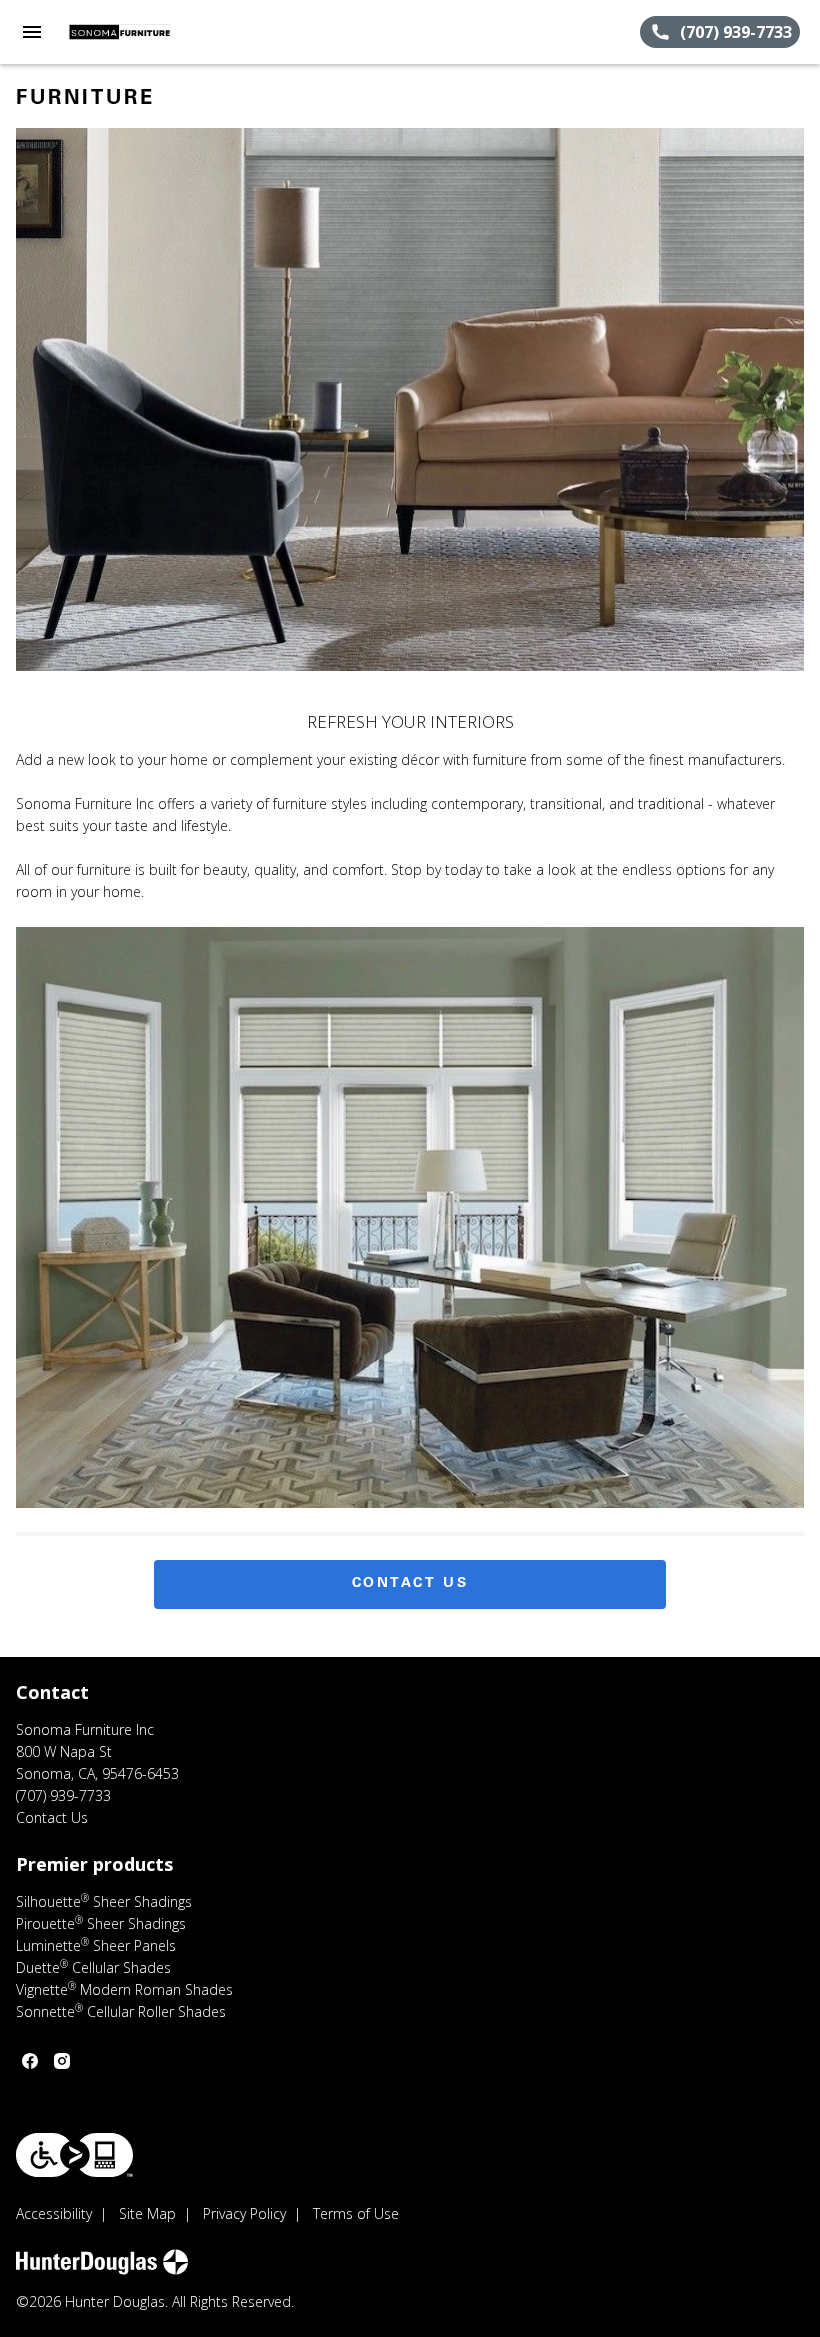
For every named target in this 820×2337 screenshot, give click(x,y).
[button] (32, 32)
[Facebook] (30, 2061)
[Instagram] (62, 2061)
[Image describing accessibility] (74, 2155)
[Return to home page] (124, 32)
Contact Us (410, 1584)
